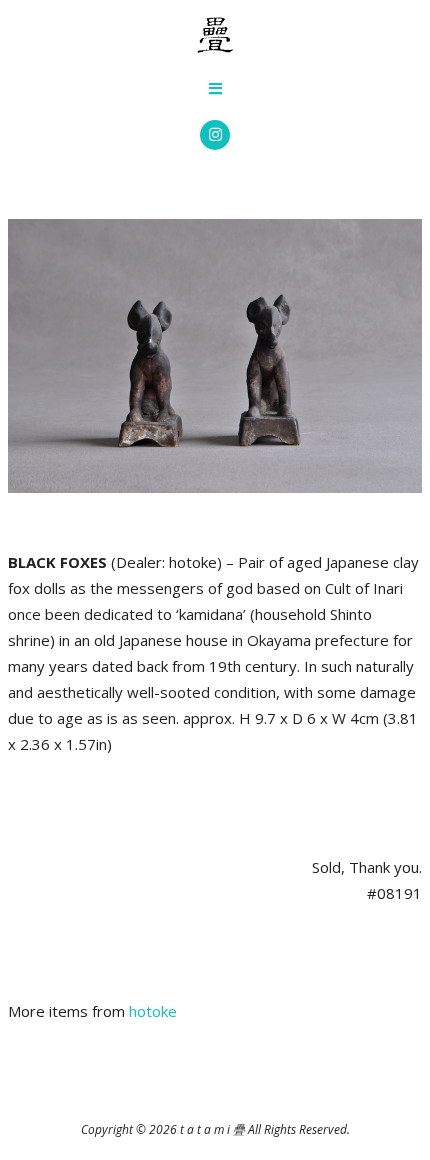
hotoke (153, 1011)
